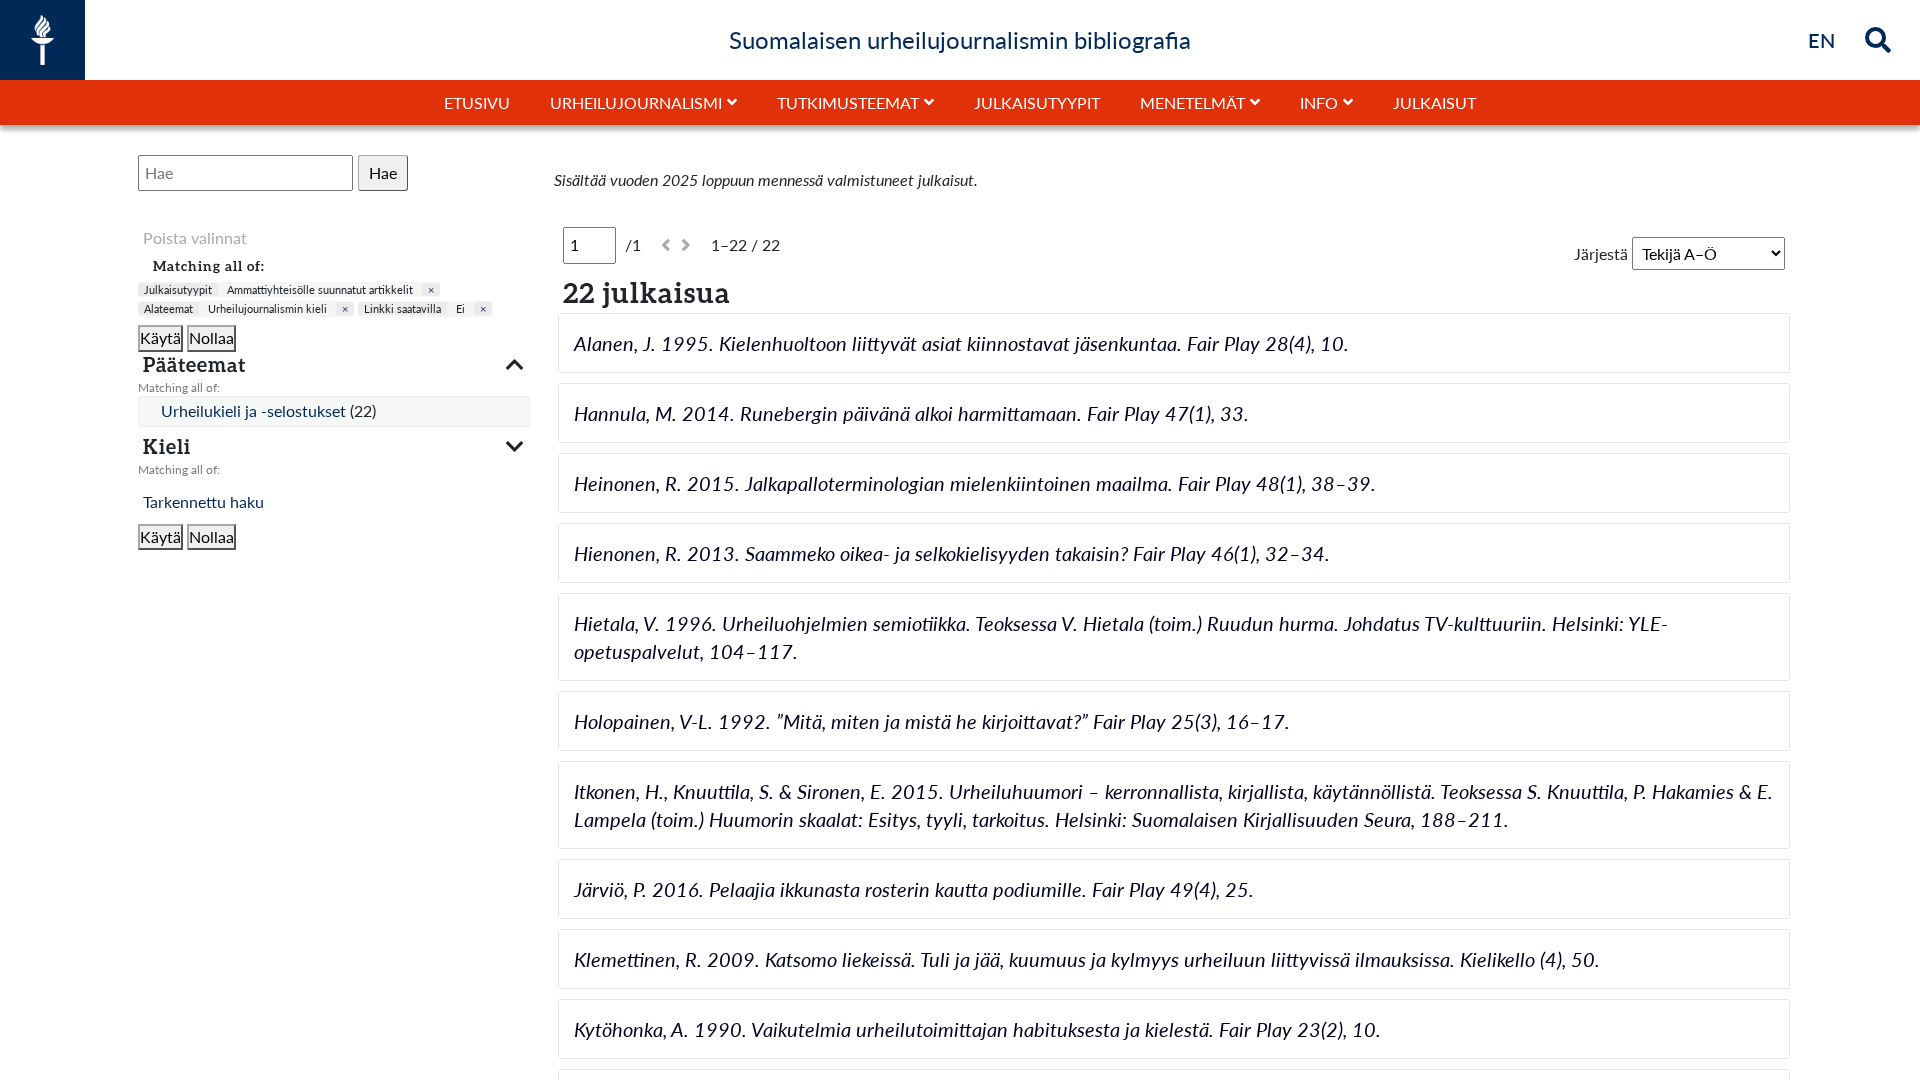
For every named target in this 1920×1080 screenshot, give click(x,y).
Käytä (160, 337)
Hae (383, 172)
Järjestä (1601, 253)
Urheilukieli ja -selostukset (255, 410)
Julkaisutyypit (1037, 102)
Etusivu (477, 102)
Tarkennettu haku (203, 501)
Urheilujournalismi (636, 102)
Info (1319, 102)
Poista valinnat (195, 237)
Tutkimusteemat (848, 102)
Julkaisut (1434, 102)
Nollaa (211, 337)
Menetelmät (1192, 102)
